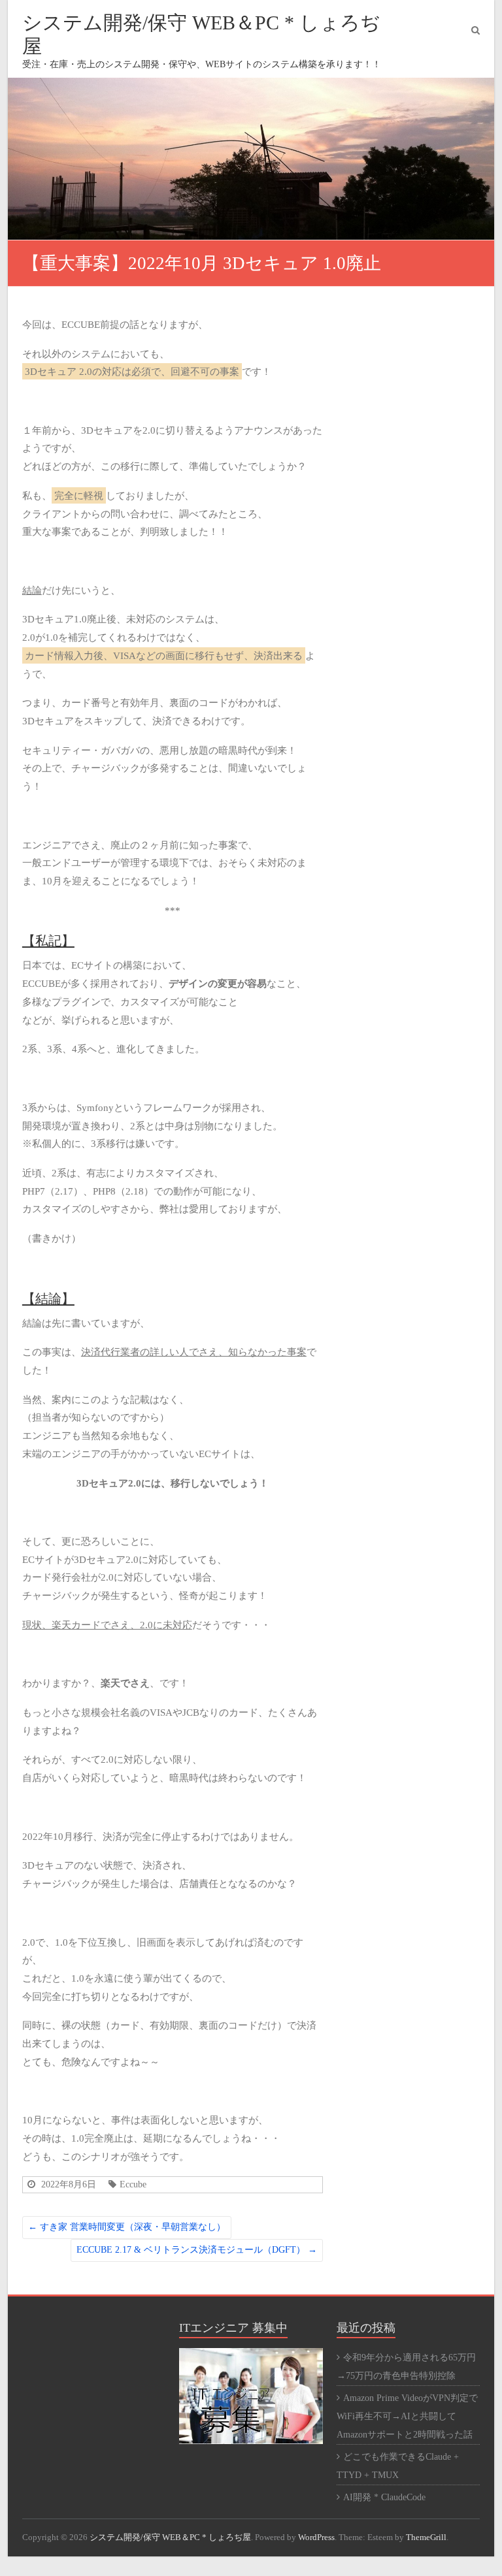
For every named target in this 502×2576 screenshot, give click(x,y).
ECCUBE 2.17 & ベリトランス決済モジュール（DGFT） (197, 2250)
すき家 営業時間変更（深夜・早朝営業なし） (127, 2227)
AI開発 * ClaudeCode (384, 2497)
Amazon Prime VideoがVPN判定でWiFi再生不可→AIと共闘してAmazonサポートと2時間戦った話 (407, 2416)
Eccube (133, 2184)
